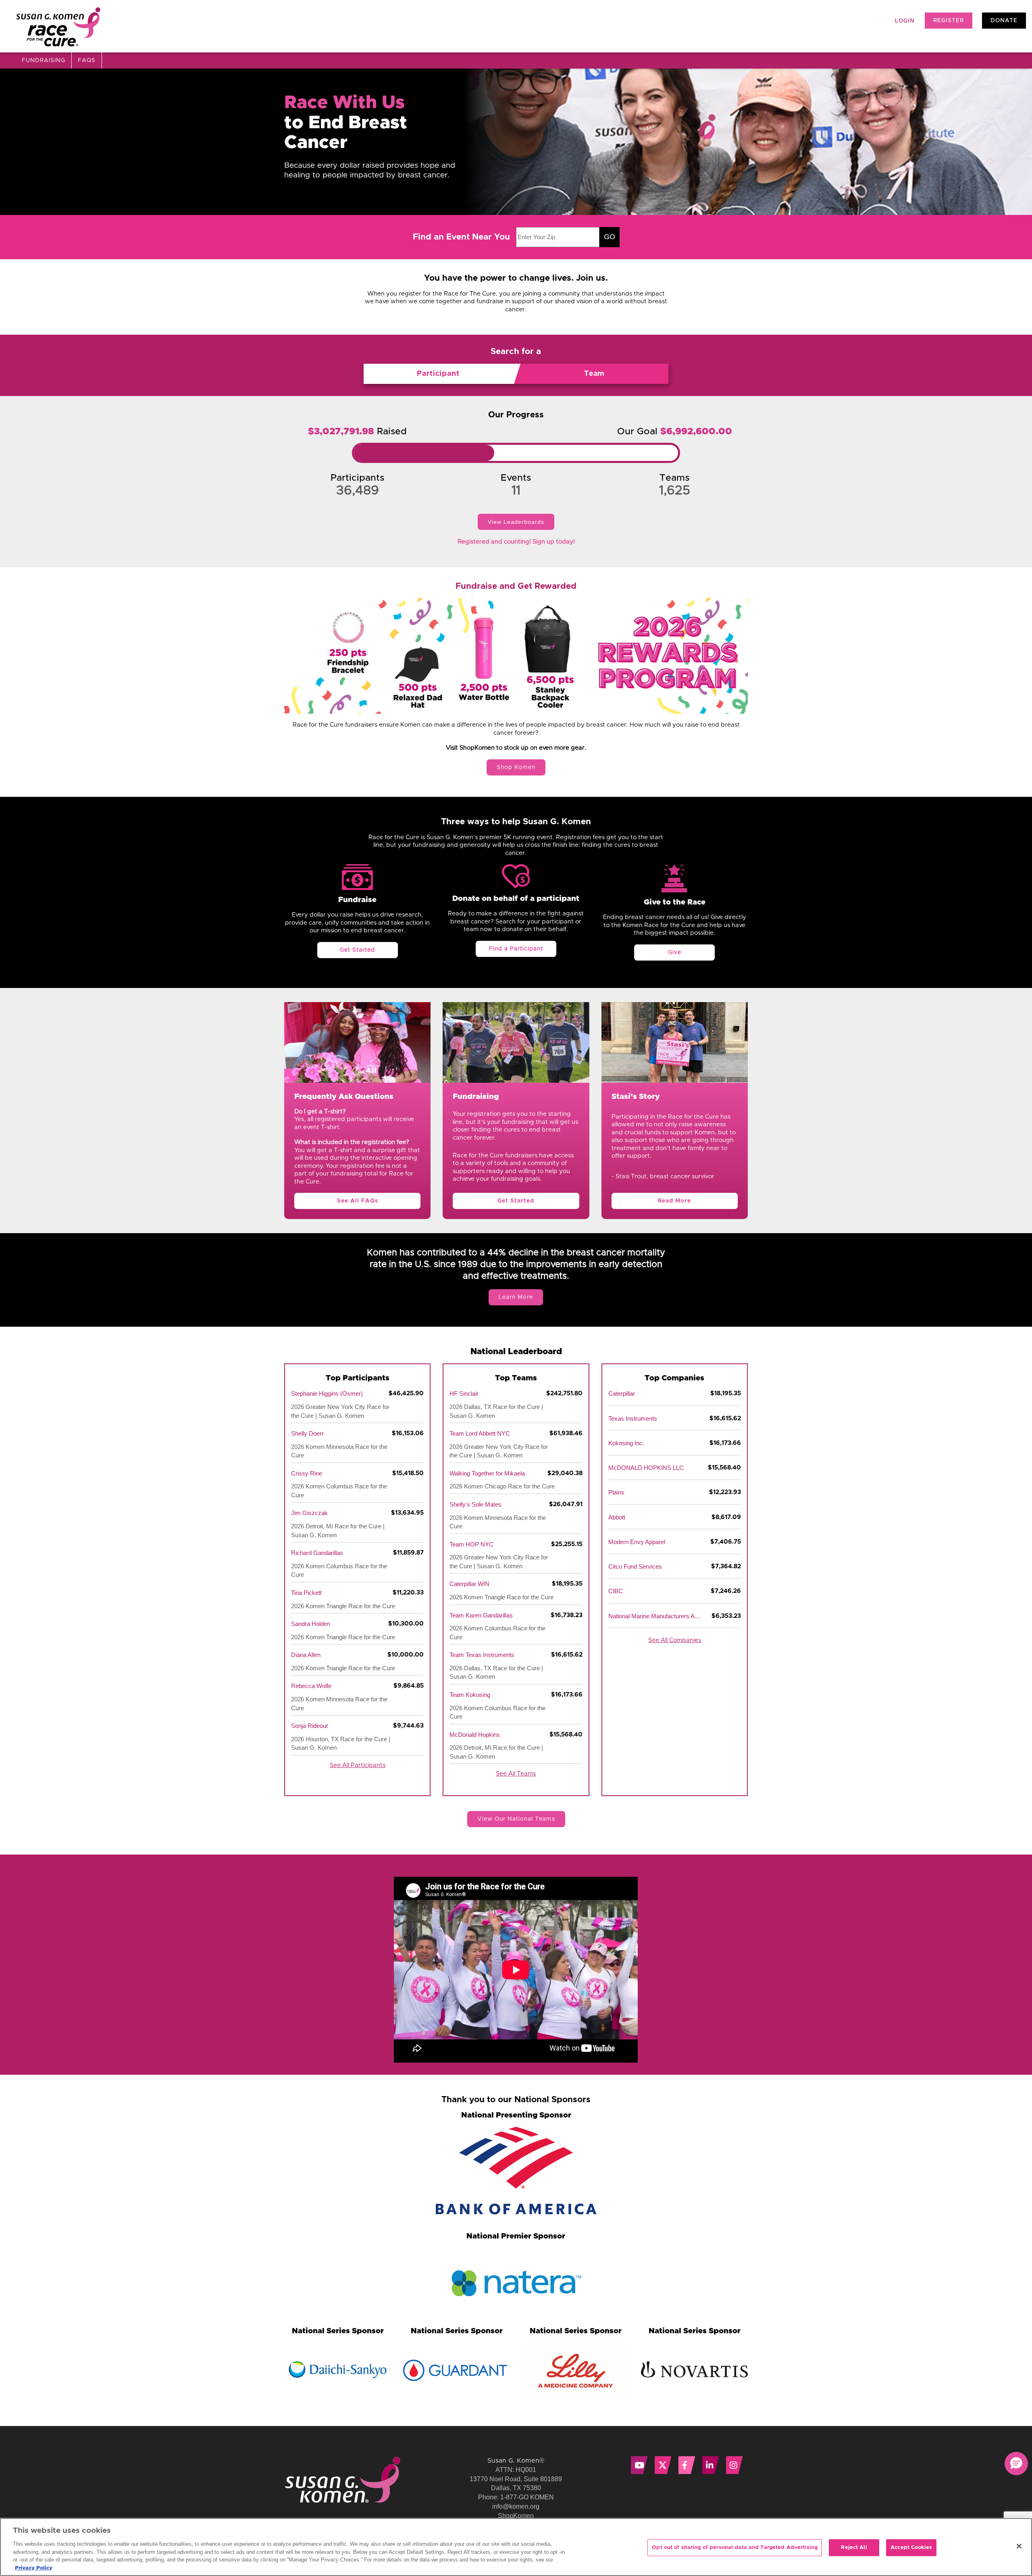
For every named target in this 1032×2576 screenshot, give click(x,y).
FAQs (87, 60)
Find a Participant (516, 949)
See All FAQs (358, 1201)
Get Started (357, 950)
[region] (516, 2547)
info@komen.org (516, 2506)
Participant (438, 374)
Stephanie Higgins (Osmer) (327, 1393)
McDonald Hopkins (475, 1735)
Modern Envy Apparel (637, 1542)
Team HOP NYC (471, 1544)
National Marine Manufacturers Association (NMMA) (655, 1616)
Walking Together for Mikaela (487, 1473)
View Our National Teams (516, 1819)
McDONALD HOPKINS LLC (646, 1468)
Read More (674, 1201)
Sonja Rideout (309, 1726)
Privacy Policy (34, 2568)
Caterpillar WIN (469, 1584)
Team (594, 374)
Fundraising (44, 60)
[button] (1016, 2463)
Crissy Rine (307, 1473)
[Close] (1019, 2546)
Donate (1004, 21)
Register (949, 21)
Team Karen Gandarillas (481, 1615)
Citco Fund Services (635, 1566)
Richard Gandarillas (317, 1553)
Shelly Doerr (307, 1433)
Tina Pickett (306, 1593)
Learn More (516, 1297)
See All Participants (358, 1765)
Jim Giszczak (309, 1513)
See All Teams (516, 1774)
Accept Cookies (911, 2548)
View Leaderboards (516, 522)
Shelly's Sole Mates (475, 1504)
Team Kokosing (470, 1695)
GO (610, 237)
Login (905, 21)
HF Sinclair (464, 1393)
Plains (616, 1492)
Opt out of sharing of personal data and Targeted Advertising (735, 2548)
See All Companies (675, 1640)
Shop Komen (516, 767)
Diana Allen (306, 1655)
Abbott (617, 1517)
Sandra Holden (311, 1624)
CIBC (616, 1591)
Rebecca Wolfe (311, 1686)
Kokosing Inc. (626, 1443)
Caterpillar (622, 1393)
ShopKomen (516, 2516)
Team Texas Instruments (482, 1655)
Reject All (854, 2548)
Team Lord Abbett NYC (480, 1433)
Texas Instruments (633, 1418)
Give (675, 952)
